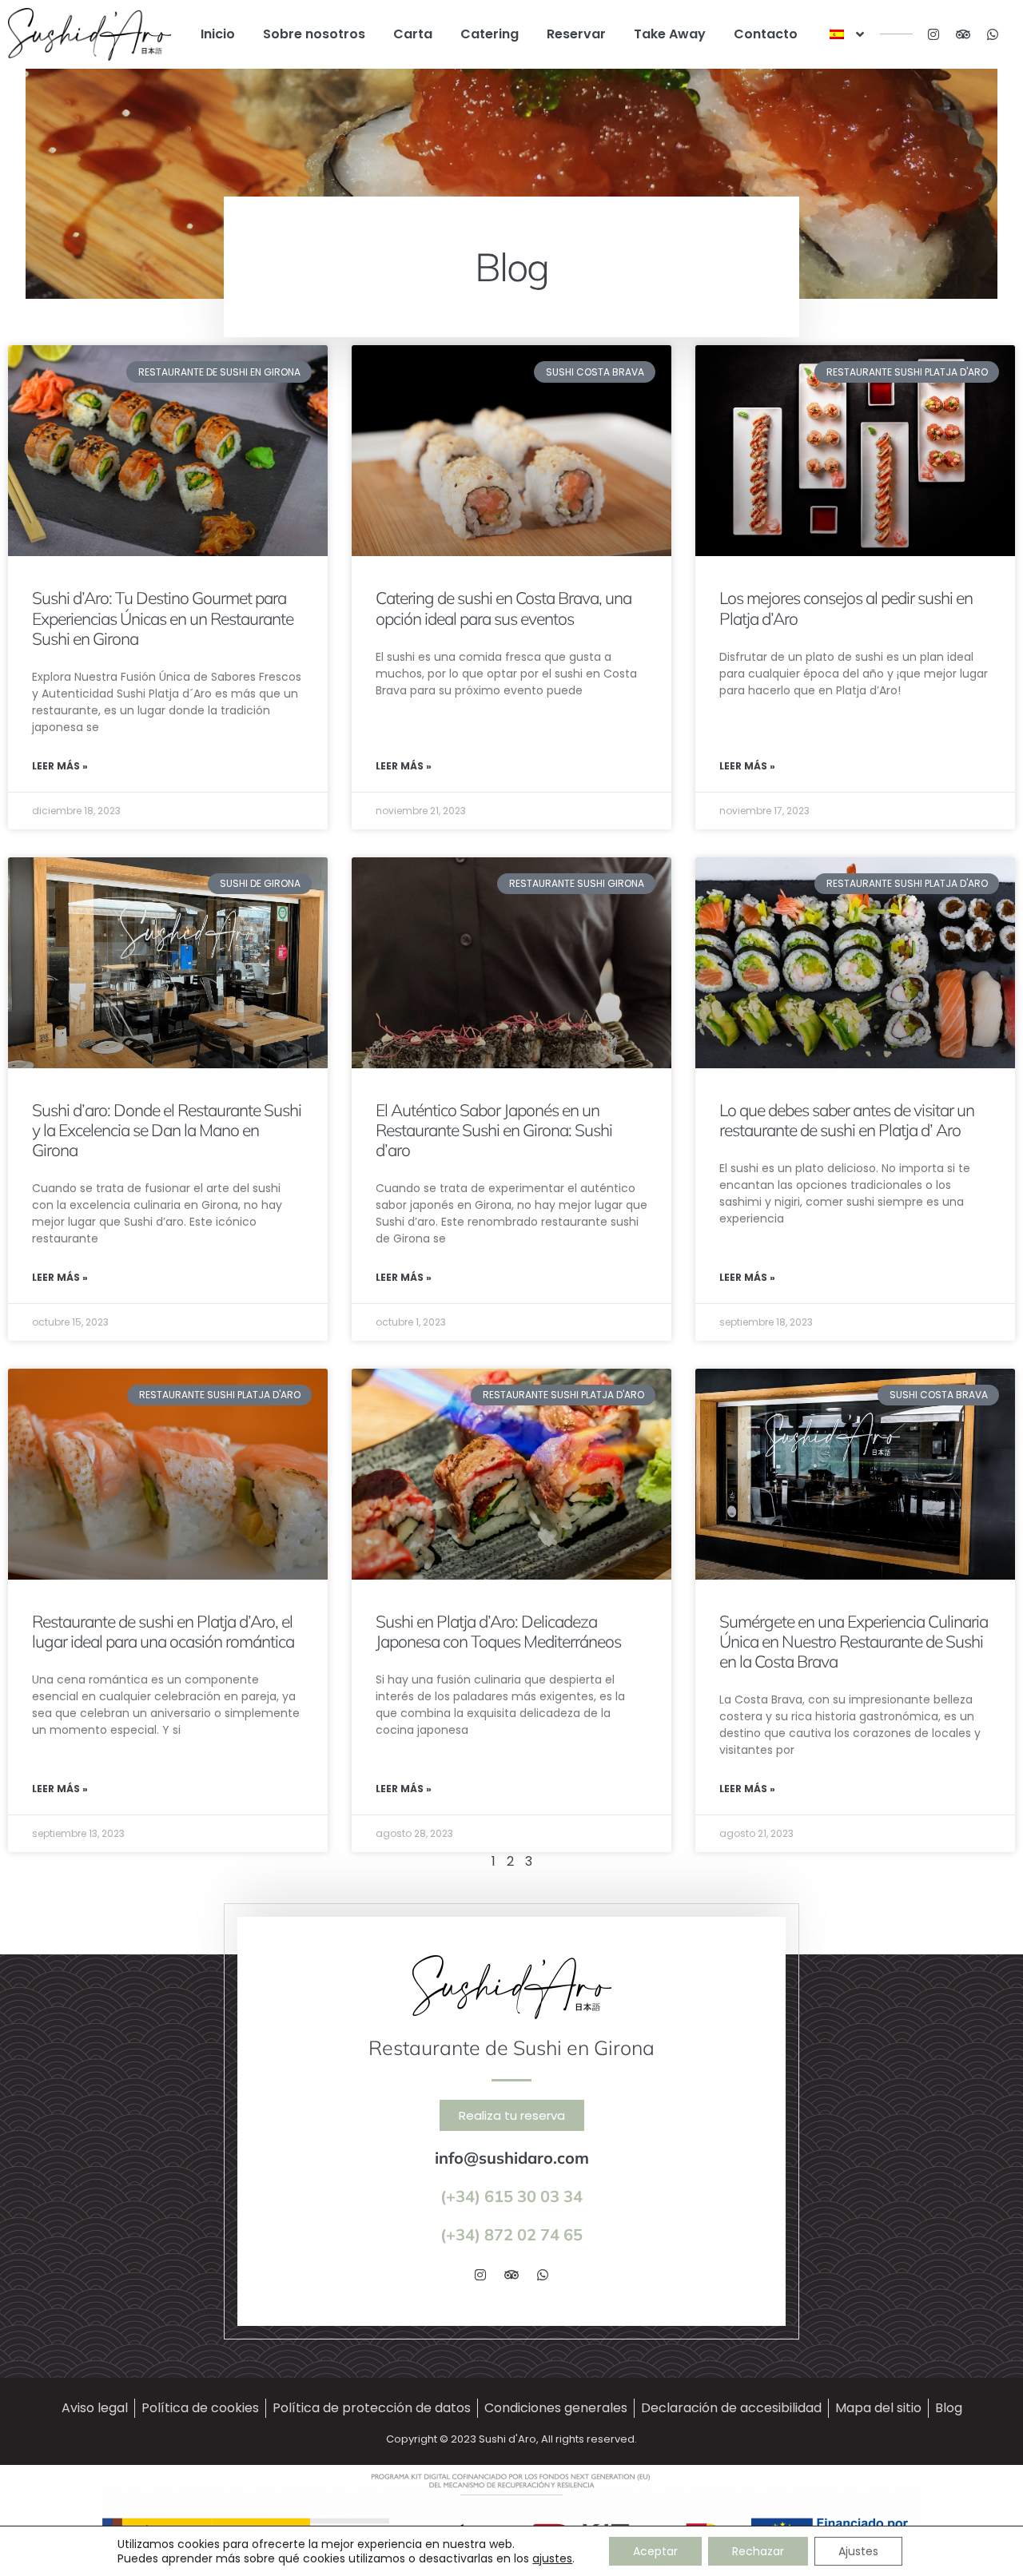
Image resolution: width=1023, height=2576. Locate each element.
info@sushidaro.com (512, 2158)
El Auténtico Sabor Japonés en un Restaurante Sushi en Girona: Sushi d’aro (494, 1130)
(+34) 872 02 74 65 (511, 2234)
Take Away (670, 34)
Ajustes (858, 2551)
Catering (490, 34)
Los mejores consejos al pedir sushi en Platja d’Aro (846, 608)
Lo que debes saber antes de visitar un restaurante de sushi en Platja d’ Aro (847, 1120)
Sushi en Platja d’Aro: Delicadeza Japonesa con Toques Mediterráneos (498, 1631)
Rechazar (758, 2551)
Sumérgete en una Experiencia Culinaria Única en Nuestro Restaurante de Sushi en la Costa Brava (854, 1641)
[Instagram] (933, 34)
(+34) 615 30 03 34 (511, 2196)
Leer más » (60, 766)
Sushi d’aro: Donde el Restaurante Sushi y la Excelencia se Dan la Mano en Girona (167, 1130)
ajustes (552, 2558)
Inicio (218, 34)
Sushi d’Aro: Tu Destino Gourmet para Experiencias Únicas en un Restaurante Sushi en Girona (163, 618)
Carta (413, 34)
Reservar (576, 34)
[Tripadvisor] (963, 34)
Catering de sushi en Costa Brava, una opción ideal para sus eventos (504, 608)
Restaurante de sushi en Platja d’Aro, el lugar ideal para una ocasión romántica (163, 1631)
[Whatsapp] (993, 34)
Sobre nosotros (314, 34)
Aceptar (655, 2551)
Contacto (766, 34)
